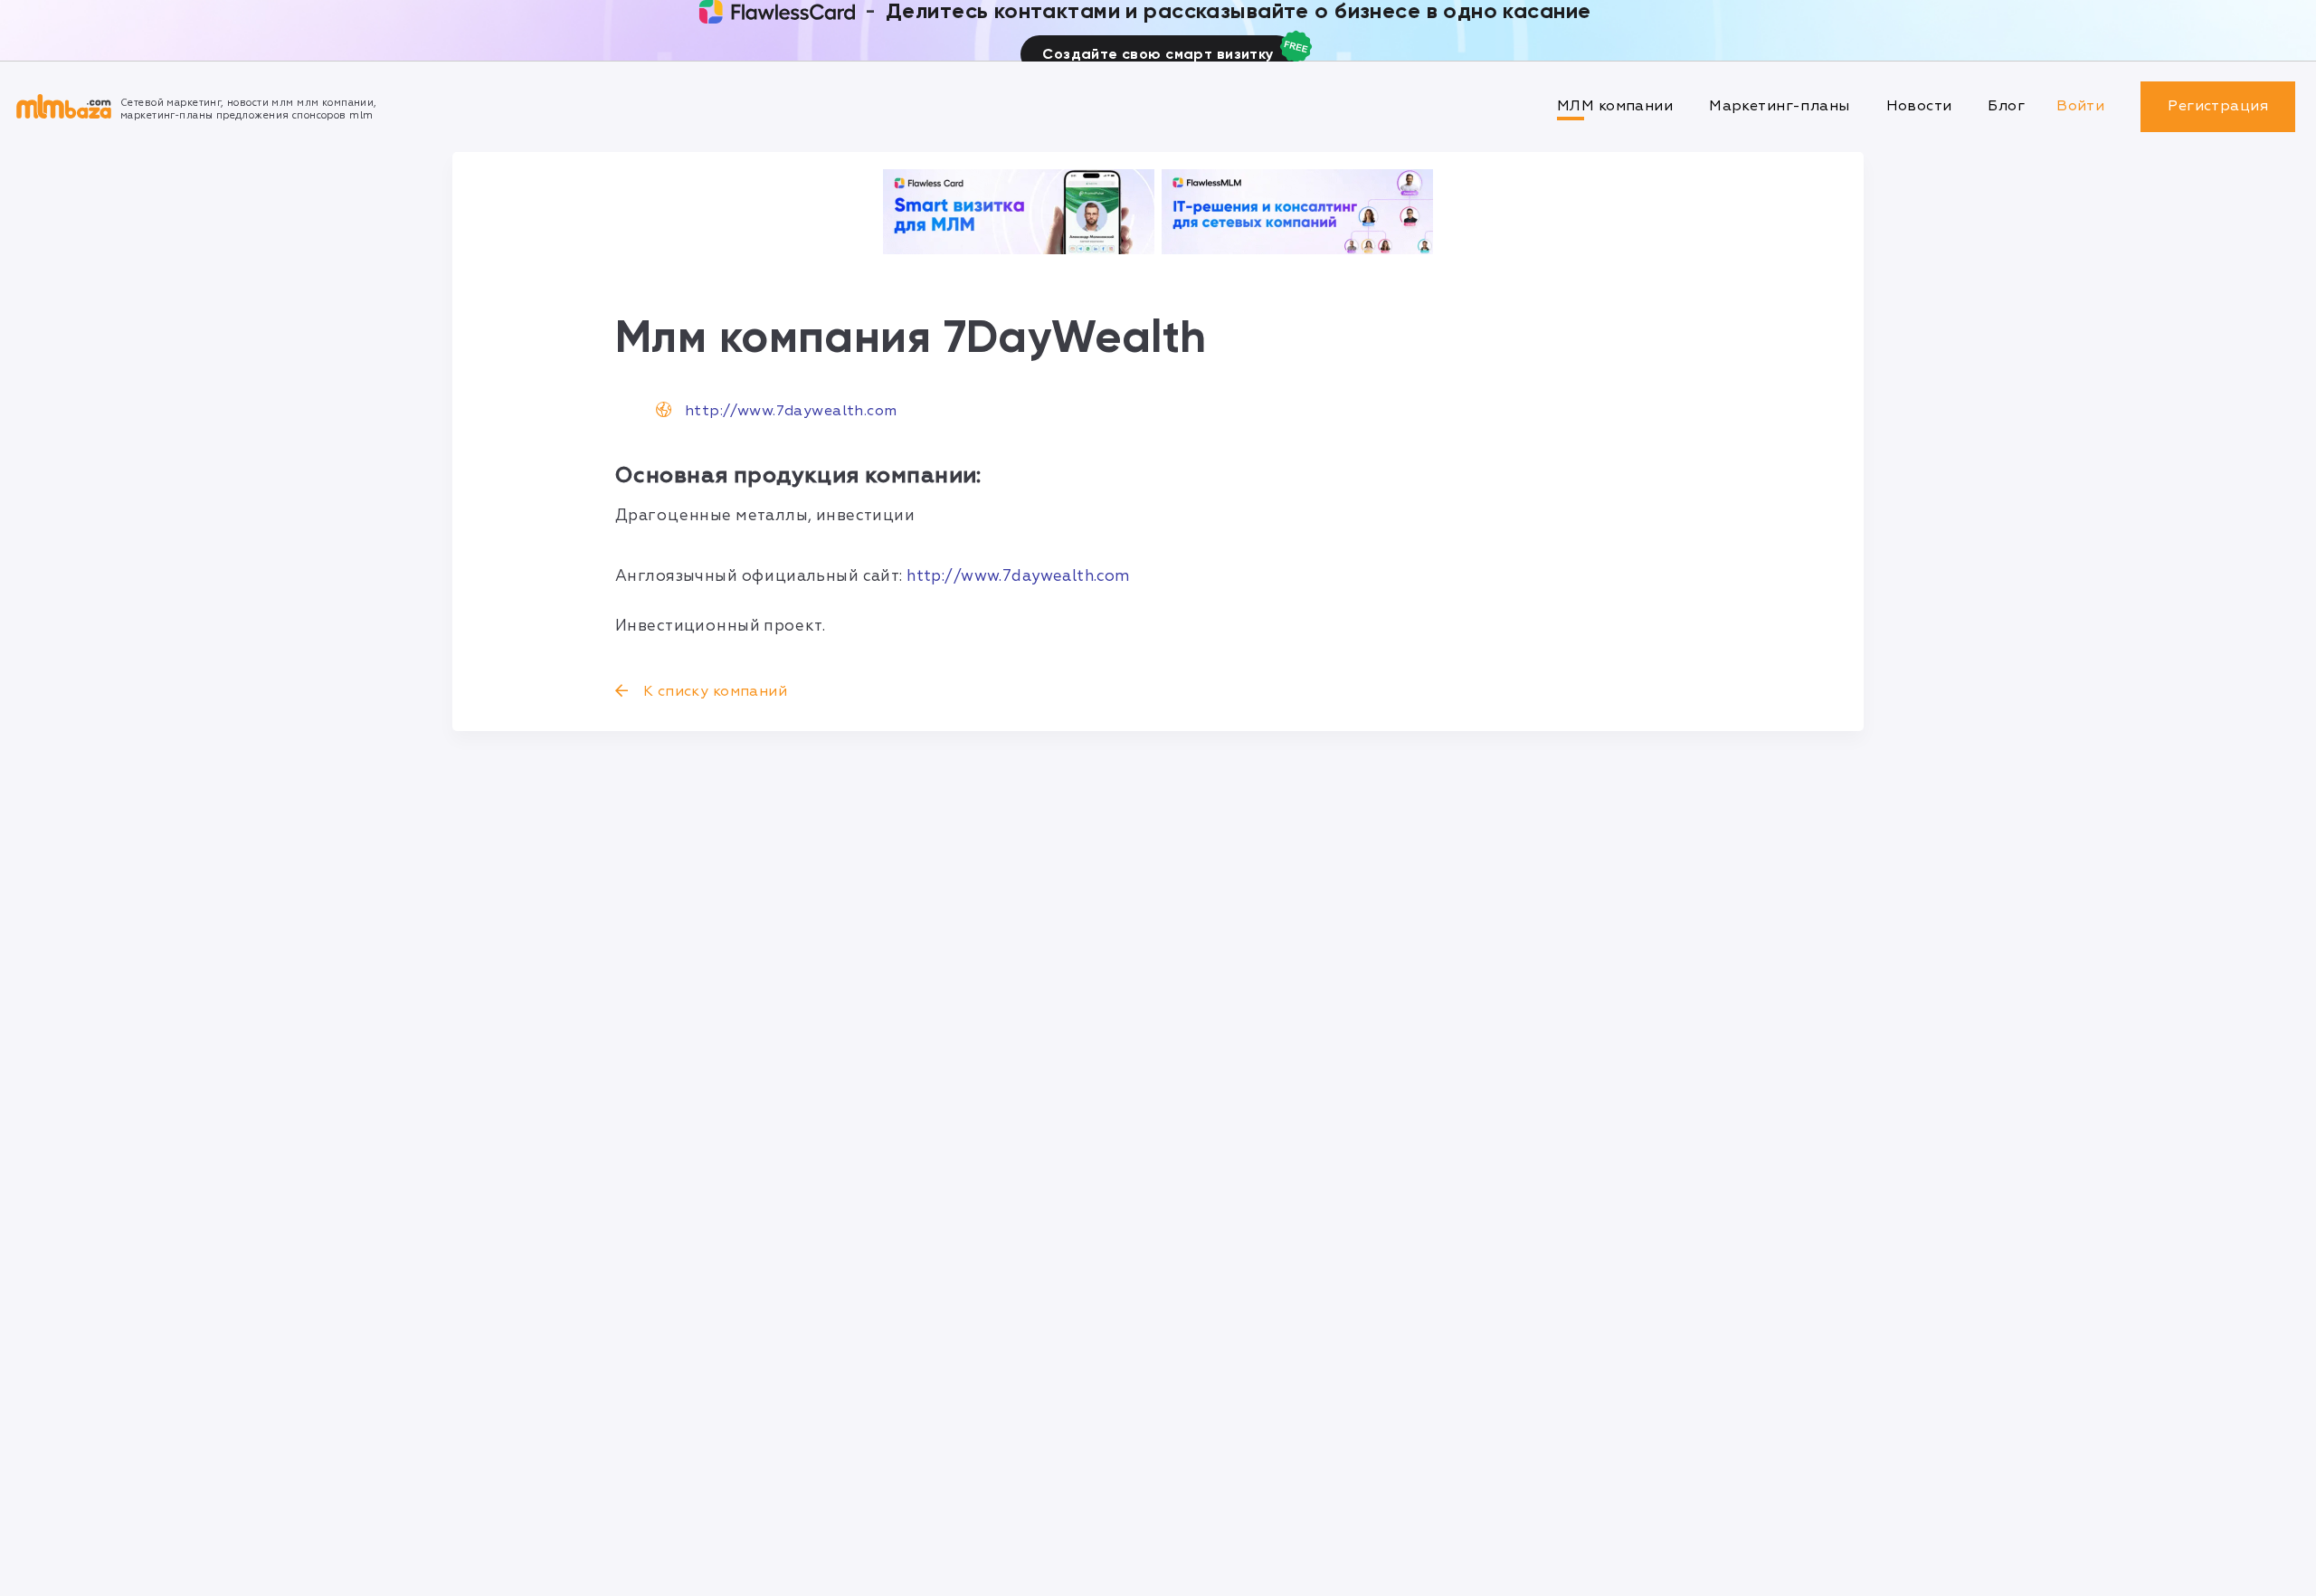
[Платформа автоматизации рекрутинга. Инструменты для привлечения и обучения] (1297, 212)
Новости (1919, 106)
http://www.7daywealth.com (791, 411)
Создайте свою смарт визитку (1158, 54)
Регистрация (2218, 106)
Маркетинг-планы (1779, 106)
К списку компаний (713, 691)
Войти (2080, 106)
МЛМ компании (1615, 106)
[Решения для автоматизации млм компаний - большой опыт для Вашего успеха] (1019, 212)
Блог (2006, 106)
